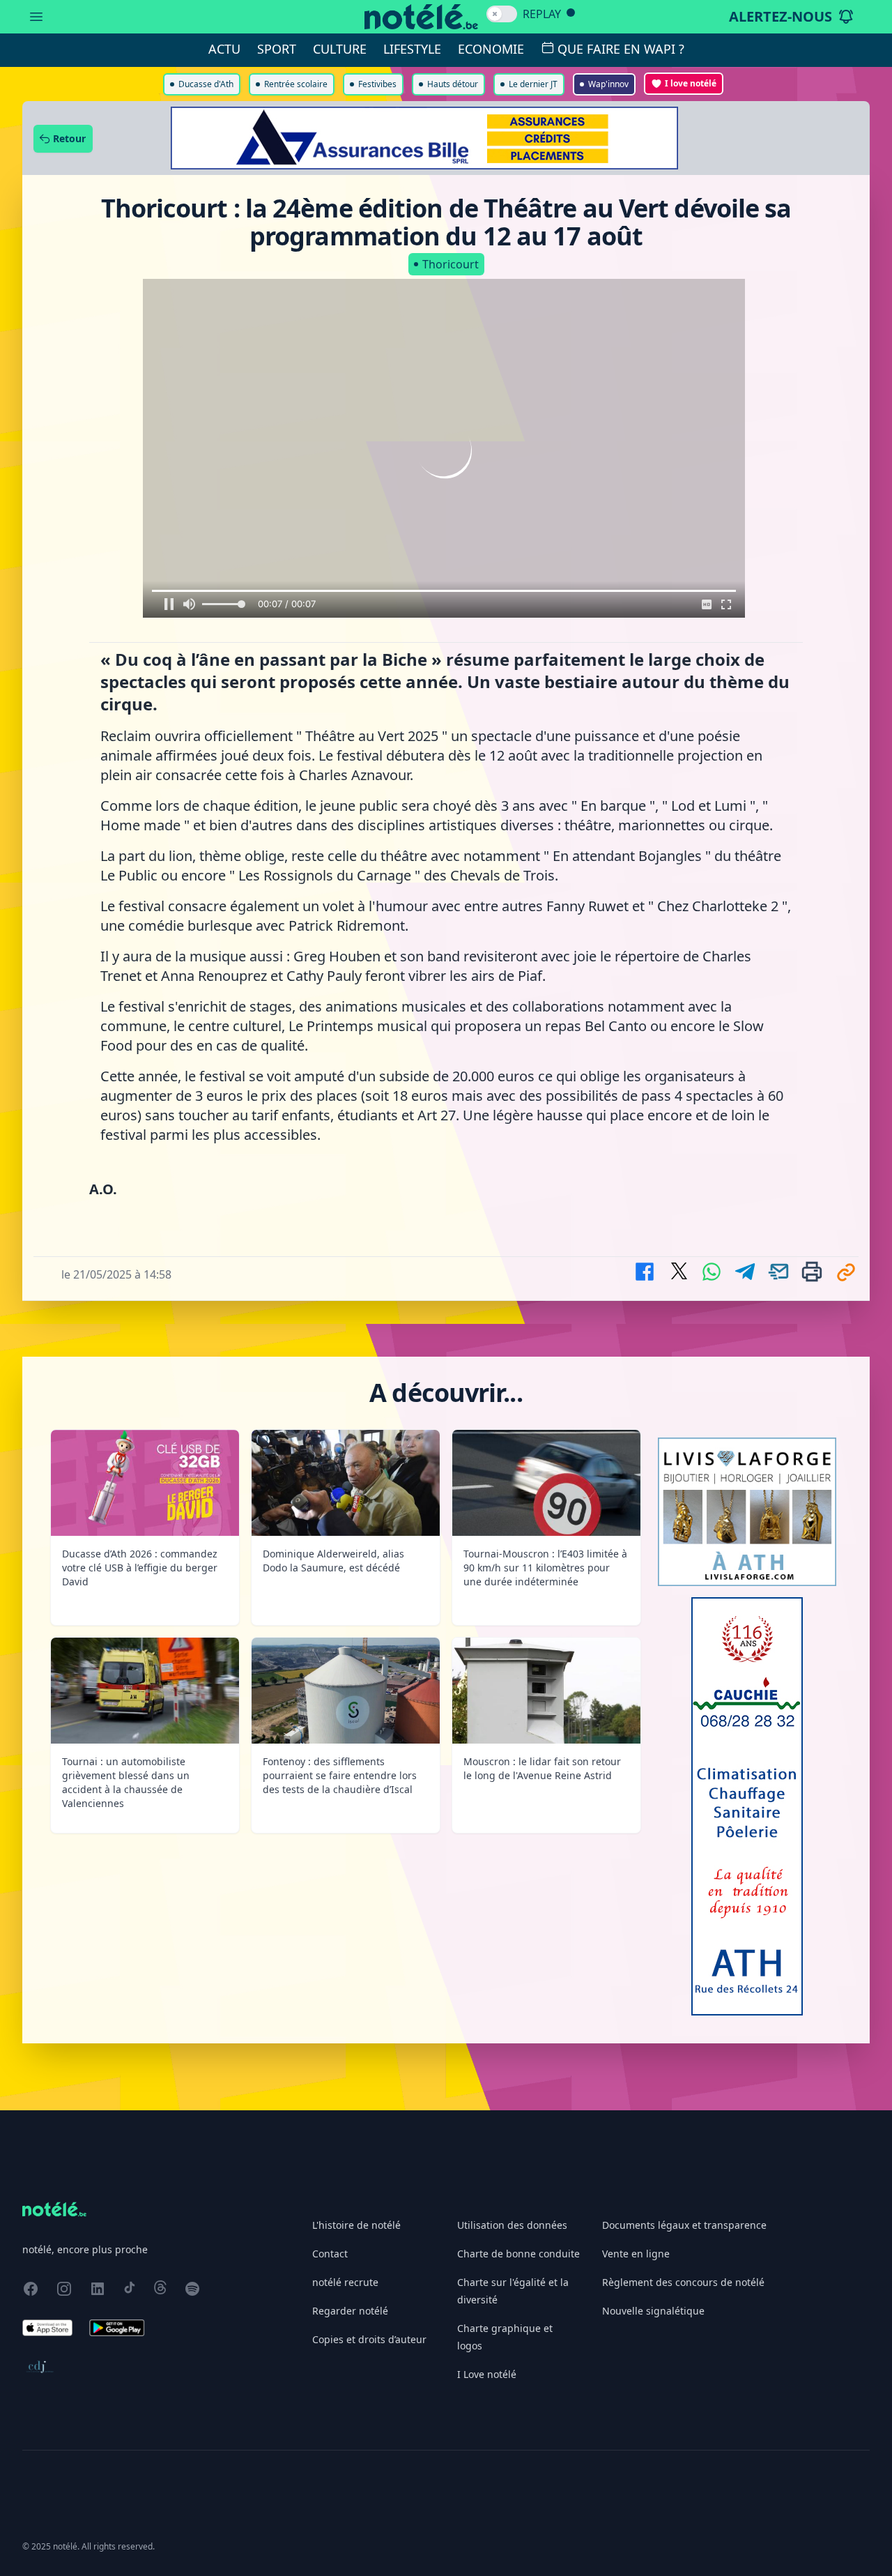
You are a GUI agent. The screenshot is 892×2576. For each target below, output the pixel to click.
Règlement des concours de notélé (683, 2282)
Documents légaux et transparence (684, 2225)
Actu (224, 49)
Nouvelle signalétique (653, 2311)
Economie (491, 49)
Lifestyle (412, 49)
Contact (330, 2254)
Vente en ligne (636, 2254)
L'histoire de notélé (356, 2225)
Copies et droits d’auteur (369, 2339)
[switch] (502, 14)
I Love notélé (487, 2374)
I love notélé (691, 83)
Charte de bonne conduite (518, 2254)
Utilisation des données (512, 2225)
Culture (340, 49)
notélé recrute (345, 2282)
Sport (277, 49)
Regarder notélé (350, 2311)
